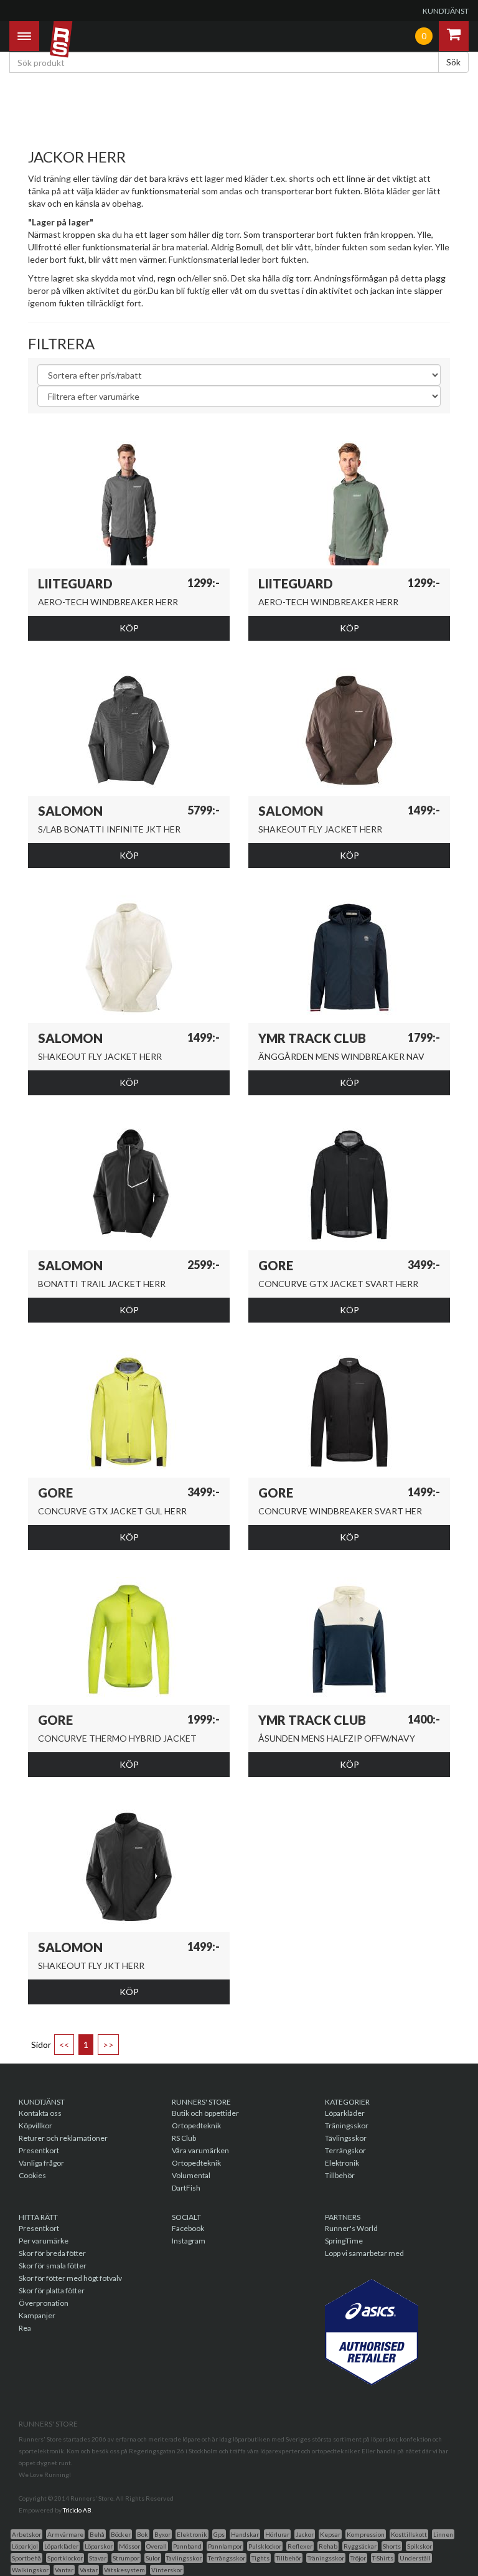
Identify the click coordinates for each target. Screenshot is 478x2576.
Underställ (415, 2558)
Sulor (153, 2558)
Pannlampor (225, 2546)
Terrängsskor (227, 2558)
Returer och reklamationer (63, 2138)
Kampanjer (37, 2315)
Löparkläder (345, 2113)
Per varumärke (44, 2241)
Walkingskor (30, 2570)
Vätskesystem (124, 2570)
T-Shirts (383, 2558)
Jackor (305, 2534)
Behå (97, 2534)
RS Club (184, 2138)
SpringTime (344, 2241)
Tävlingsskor (346, 2138)
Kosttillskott (409, 2534)
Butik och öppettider (205, 2113)
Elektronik (342, 2163)
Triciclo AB (77, 2510)
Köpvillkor (35, 2125)
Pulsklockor (265, 2546)
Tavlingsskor (184, 2558)
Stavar (98, 2558)
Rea (25, 2328)
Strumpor (126, 2558)
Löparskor (99, 2546)
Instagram (189, 2241)
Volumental (191, 2175)
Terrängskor (345, 2150)
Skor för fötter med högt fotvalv (70, 2278)
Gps (219, 2534)
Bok (143, 2534)
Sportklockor (65, 2558)
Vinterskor (167, 2570)
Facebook (188, 2228)
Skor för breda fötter (52, 2253)
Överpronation (44, 2303)
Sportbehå (26, 2558)
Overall (157, 2546)
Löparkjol (25, 2546)
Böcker (121, 2534)
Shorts (392, 2546)
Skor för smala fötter (53, 2266)
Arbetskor (26, 2534)
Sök (453, 62)
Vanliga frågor (41, 2163)
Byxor (162, 2534)
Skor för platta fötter (52, 2291)
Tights (260, 2558)
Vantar (64, 2570)
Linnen (443, 2534)
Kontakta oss (40, 2113)
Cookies (32, 2175)
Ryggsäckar (360, 2546)
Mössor (129, 2546)
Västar (89, 2570)
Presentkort (39, 2150)
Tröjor (358, 2558)
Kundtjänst (446, 11)
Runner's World (351, 2228)
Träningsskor (347, 2125)
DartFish (186, 2188)
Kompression (366, 2534)
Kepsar (330, 2534)
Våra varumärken (200, 2150)
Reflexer (300, 2546)
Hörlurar (277, 2534)
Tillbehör (340, 2175)
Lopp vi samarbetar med (364, 2253)
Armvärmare (65, 2534)
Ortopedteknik (196, 2125)
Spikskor (419, 2546)
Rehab (328, 2546)
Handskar (245, 2534)
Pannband (187, 2546)
